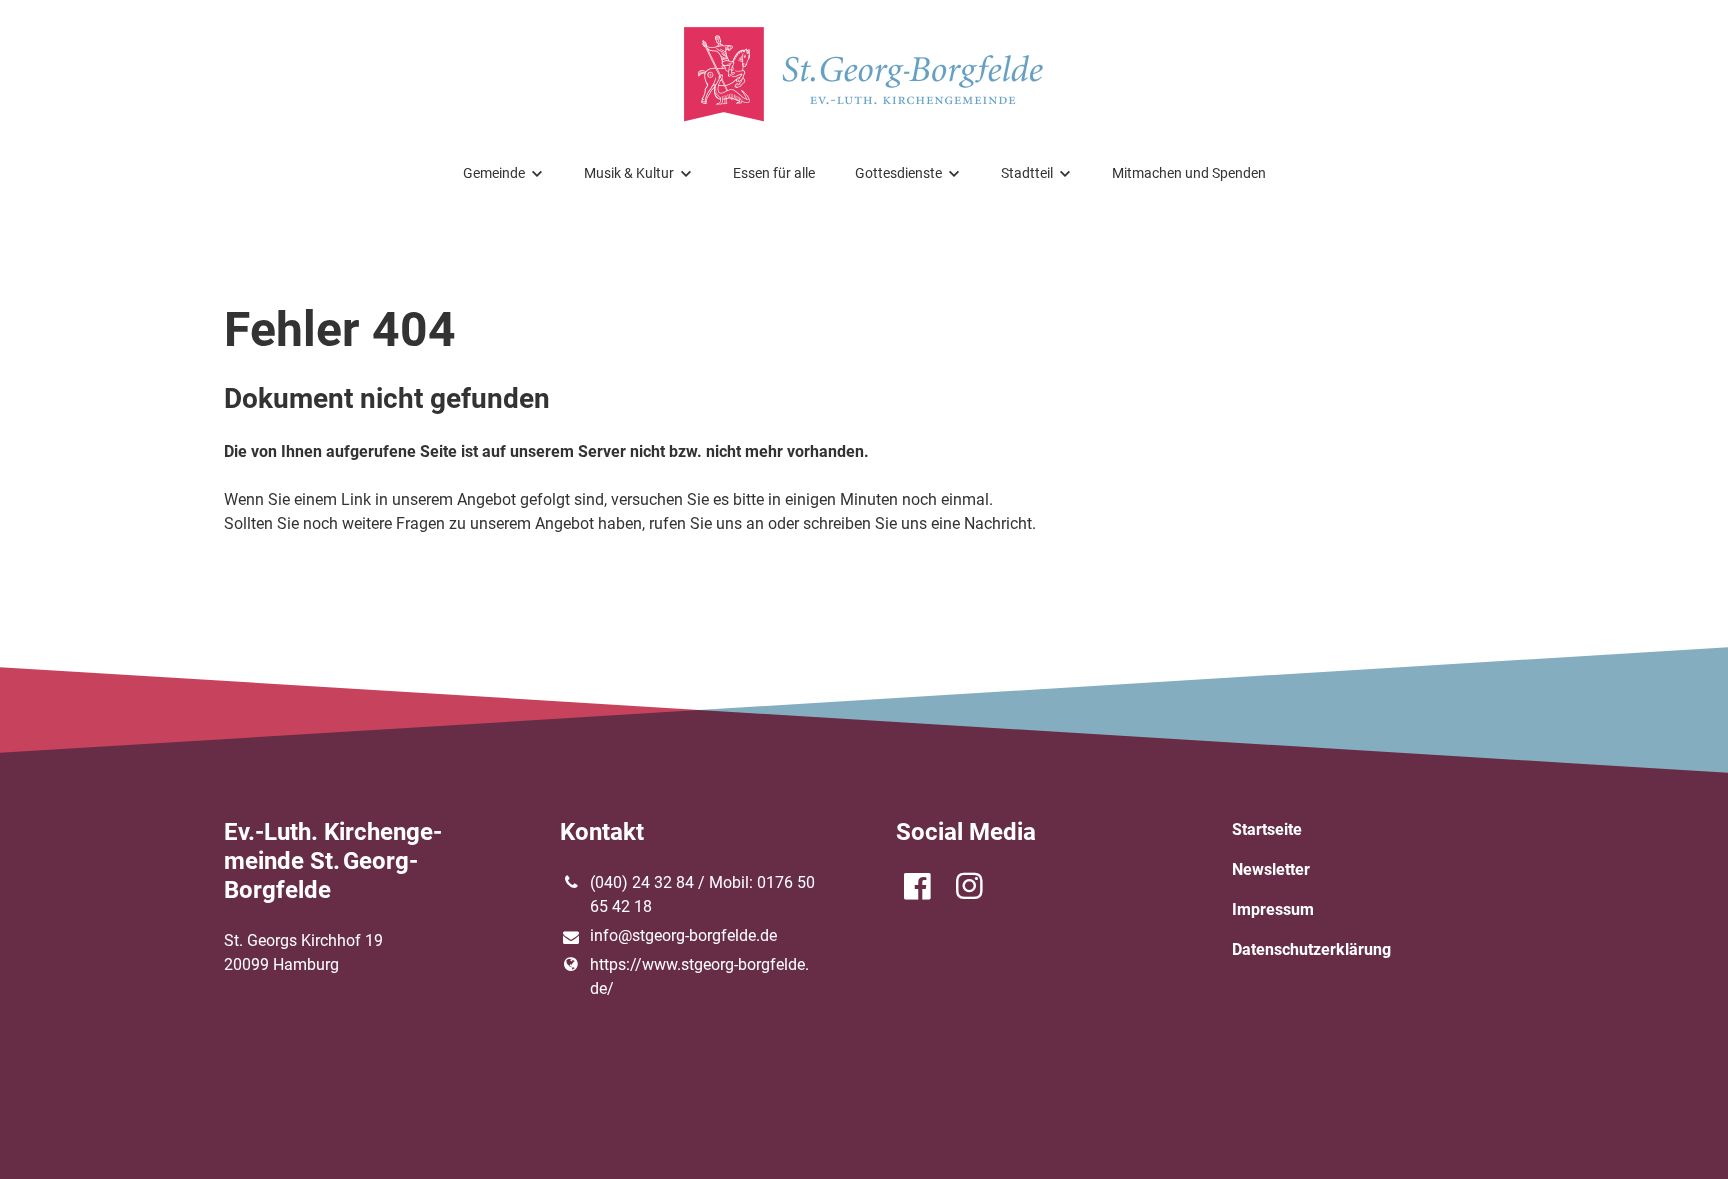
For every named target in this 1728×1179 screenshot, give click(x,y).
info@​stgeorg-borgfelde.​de (683, 935)
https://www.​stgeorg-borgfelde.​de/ (699, 976)
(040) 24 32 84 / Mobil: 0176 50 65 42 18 (702, 894)
